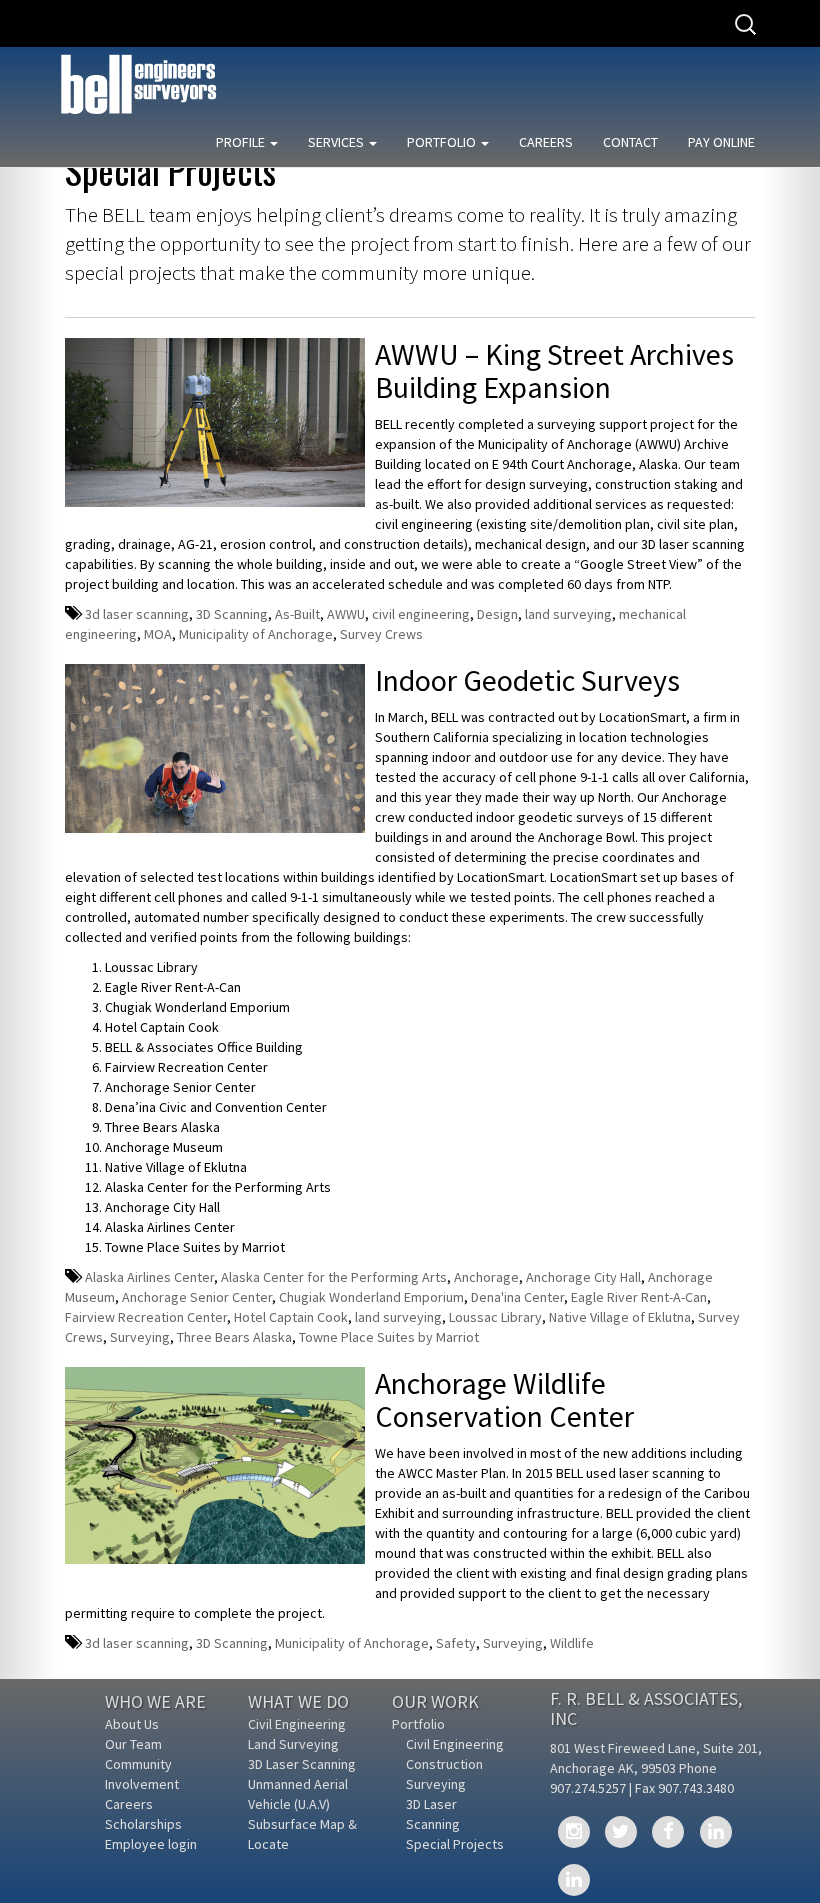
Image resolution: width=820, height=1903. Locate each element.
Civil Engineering (297, 1724)
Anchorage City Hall (583, 1277)
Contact (630, 142)
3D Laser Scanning (302, 1764)
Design (497, 614)
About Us (132, 1724)
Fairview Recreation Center (146, 1317)
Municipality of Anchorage (256, 634)
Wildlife (572, 1643)
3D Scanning (232, 614)
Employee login (151, 1844)
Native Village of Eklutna (620, 1317)
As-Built (297, 614)
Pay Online (721, 142)
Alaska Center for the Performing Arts (334, 1277)
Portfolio (443, 142)
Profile (242, 142)
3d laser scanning (137, 614)
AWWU (346, 614)
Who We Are (155, 1701)
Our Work (435, 1701)
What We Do (298, 1701)
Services (337, 142)
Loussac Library (495, 1317)
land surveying (568, 614)
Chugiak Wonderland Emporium (371, 1297)
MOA (158, 634)
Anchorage (486, 1277)
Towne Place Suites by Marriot (389, 1337)
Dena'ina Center (517, 1297)
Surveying (140, 1337)
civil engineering (421, 614)
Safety (456, 1643)
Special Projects (455, 1844)
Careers (546, 142)
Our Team (133, 1744)
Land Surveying (293, 1744)
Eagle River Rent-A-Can (639, 1297)
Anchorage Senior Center (197, 1297)
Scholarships (143, 1824)
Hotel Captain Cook (291, 1317)
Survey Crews (381, 634)
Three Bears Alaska (234, 1337)
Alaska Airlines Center (149, 1277)
